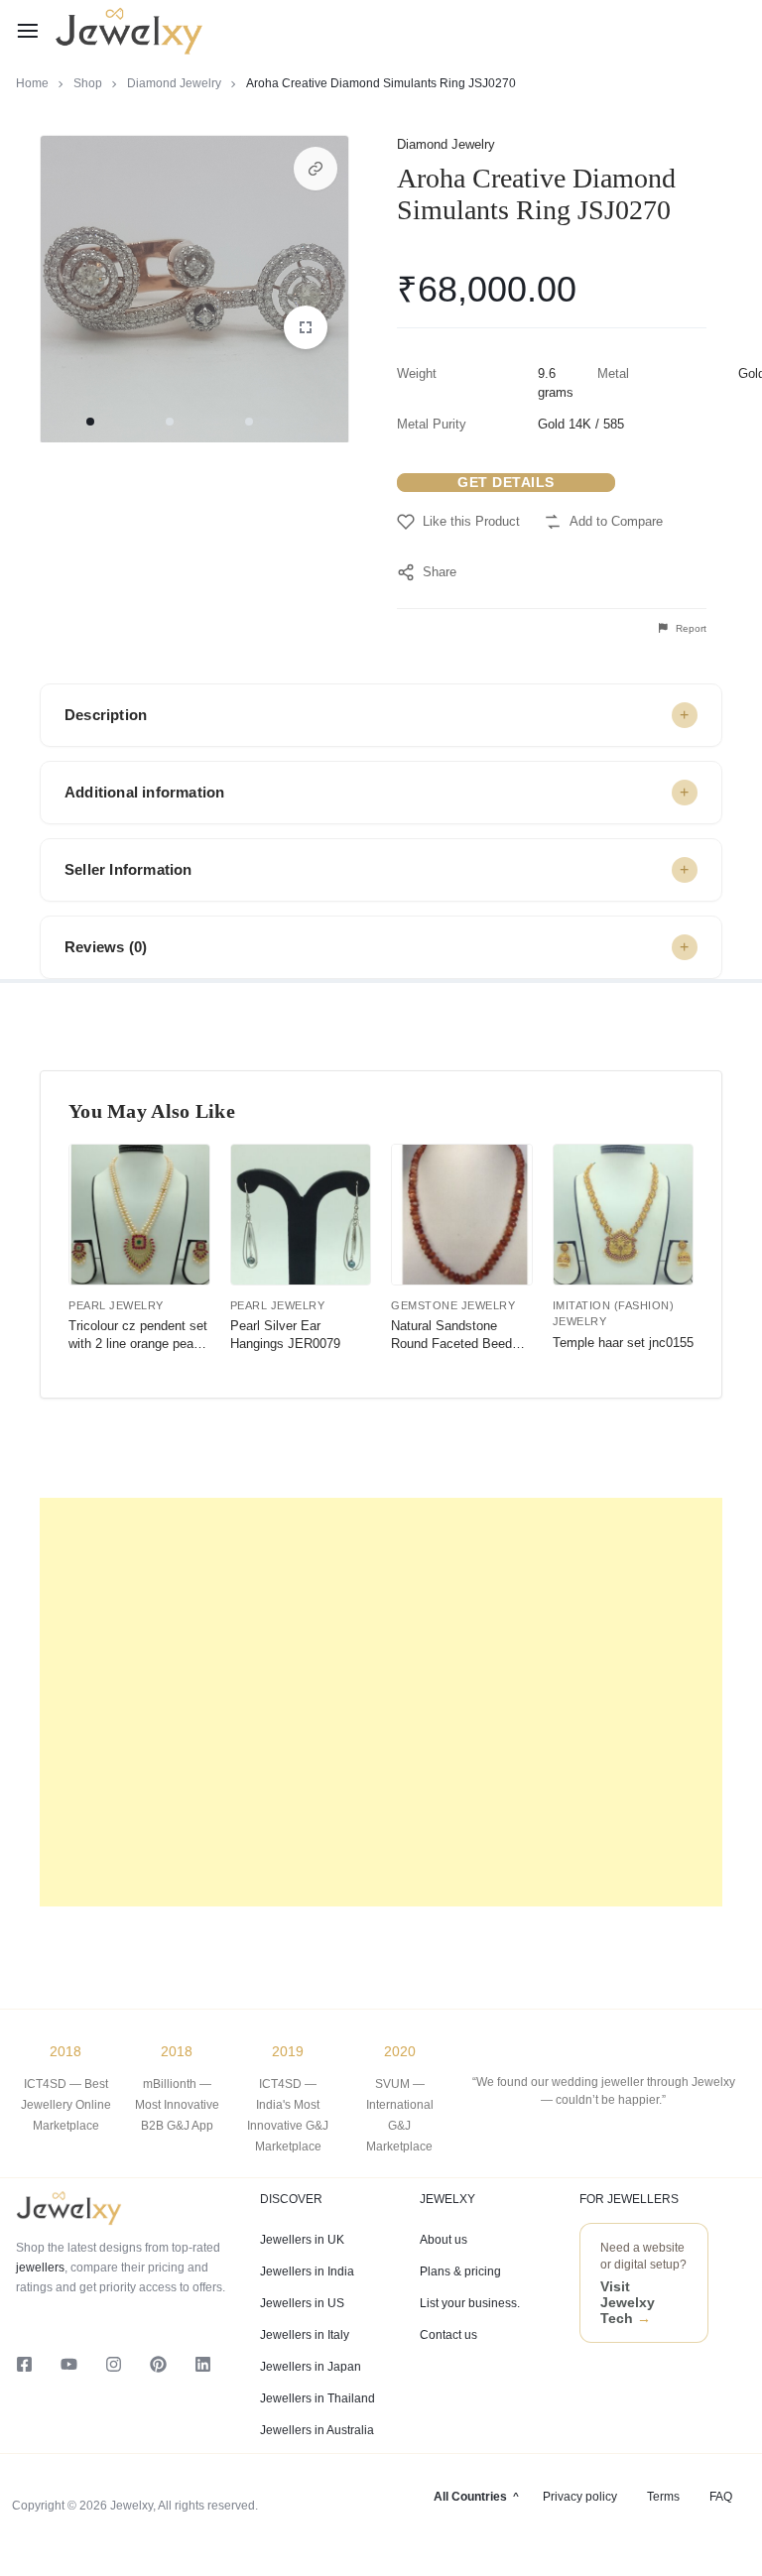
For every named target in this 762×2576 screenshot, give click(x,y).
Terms (663, 2497)
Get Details (506, 482)
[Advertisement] (381, 1702)
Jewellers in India (307, 2271)
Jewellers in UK (302, 2240)
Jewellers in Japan (311, 2367)
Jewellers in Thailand (317, 2398)
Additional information (144, 792)
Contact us (448, 2335)
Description (106, 715)
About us (444, 2240)
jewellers (40, 2268)
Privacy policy (580, 2497)
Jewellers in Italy (305, 2335)
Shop (88, 83)
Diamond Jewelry (174, 83)
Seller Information (128, 869)
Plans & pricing (460, 2271)
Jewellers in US (302, 2303)
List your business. (470, 2303)
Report (690, 628)
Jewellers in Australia (317, 2430)
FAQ (721, 2497)
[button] (316, 169)
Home (32, 83)
